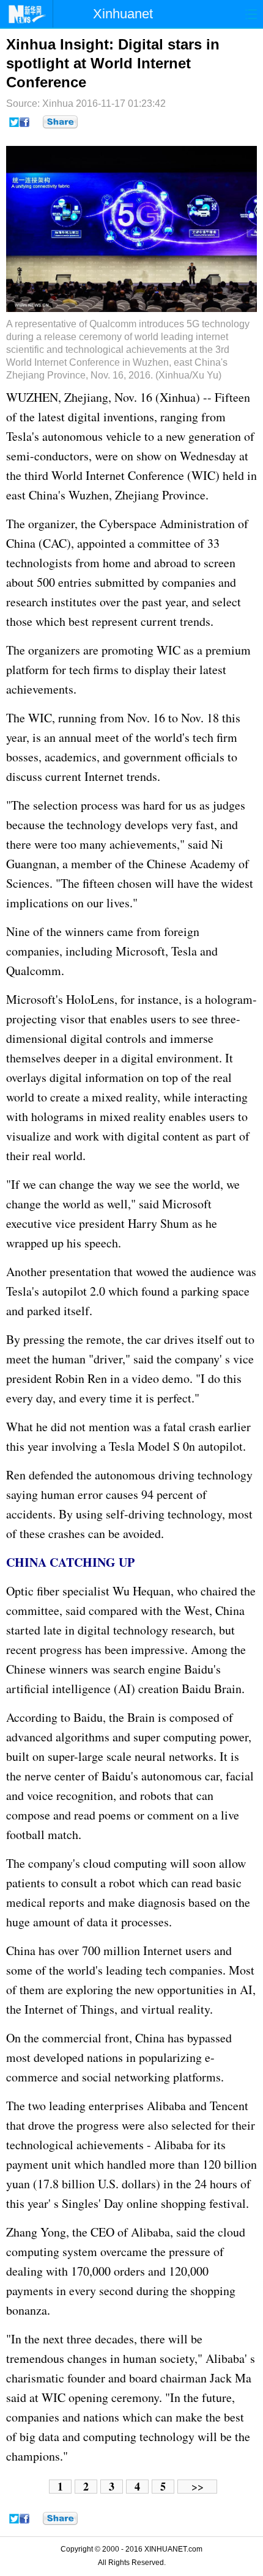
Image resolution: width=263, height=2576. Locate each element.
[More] (60, 122)
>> (198, 2487)
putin (198, 1737)
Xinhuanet (123, 14)
